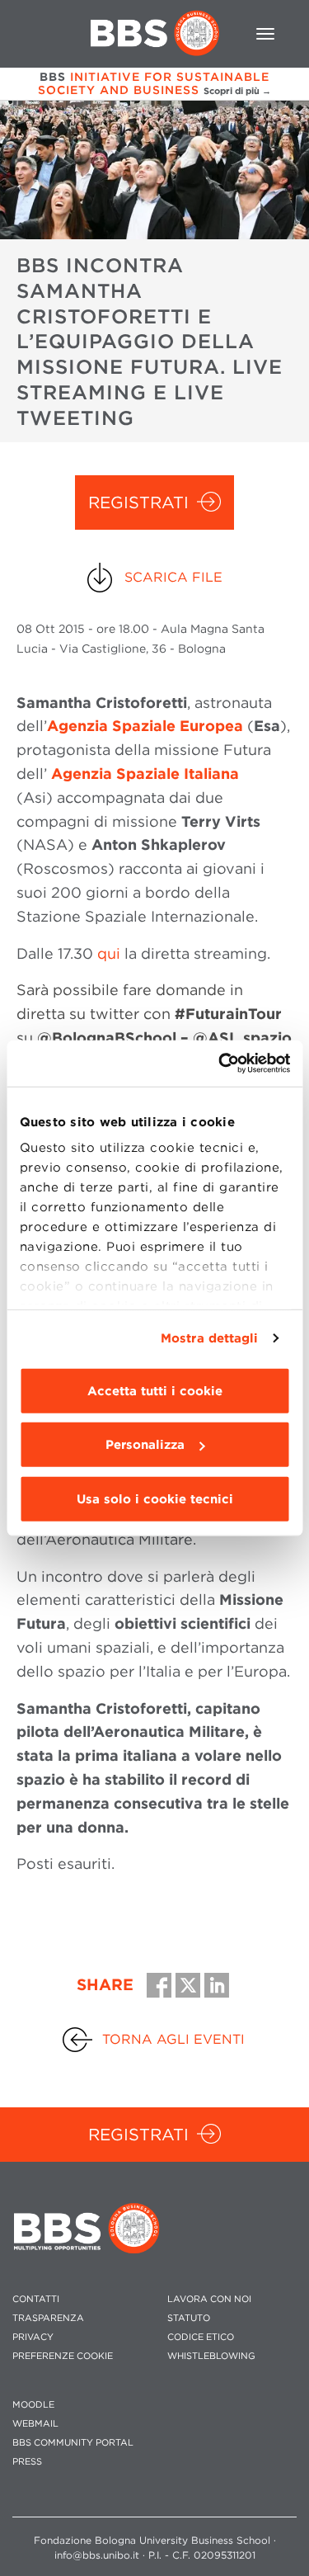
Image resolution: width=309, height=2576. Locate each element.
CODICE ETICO (201, 2337)
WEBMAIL (35, 2424)
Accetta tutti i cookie (155, 1390)
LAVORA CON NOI (209, 2299)
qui (109, 953)
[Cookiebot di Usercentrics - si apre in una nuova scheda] (220, 1064)
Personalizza (145, 1445)
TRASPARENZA (48, 2318)
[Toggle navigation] (265, 34)
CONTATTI (36, 2299)
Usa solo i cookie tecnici (155, 1498)
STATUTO (189, 2318)
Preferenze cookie (63, 2356)
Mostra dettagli (210, 1338)
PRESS (27, 2462)
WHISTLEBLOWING (211, 2356)
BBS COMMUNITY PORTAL (73, 2443)
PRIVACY (33, 2337)
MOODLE (33, 2405)
